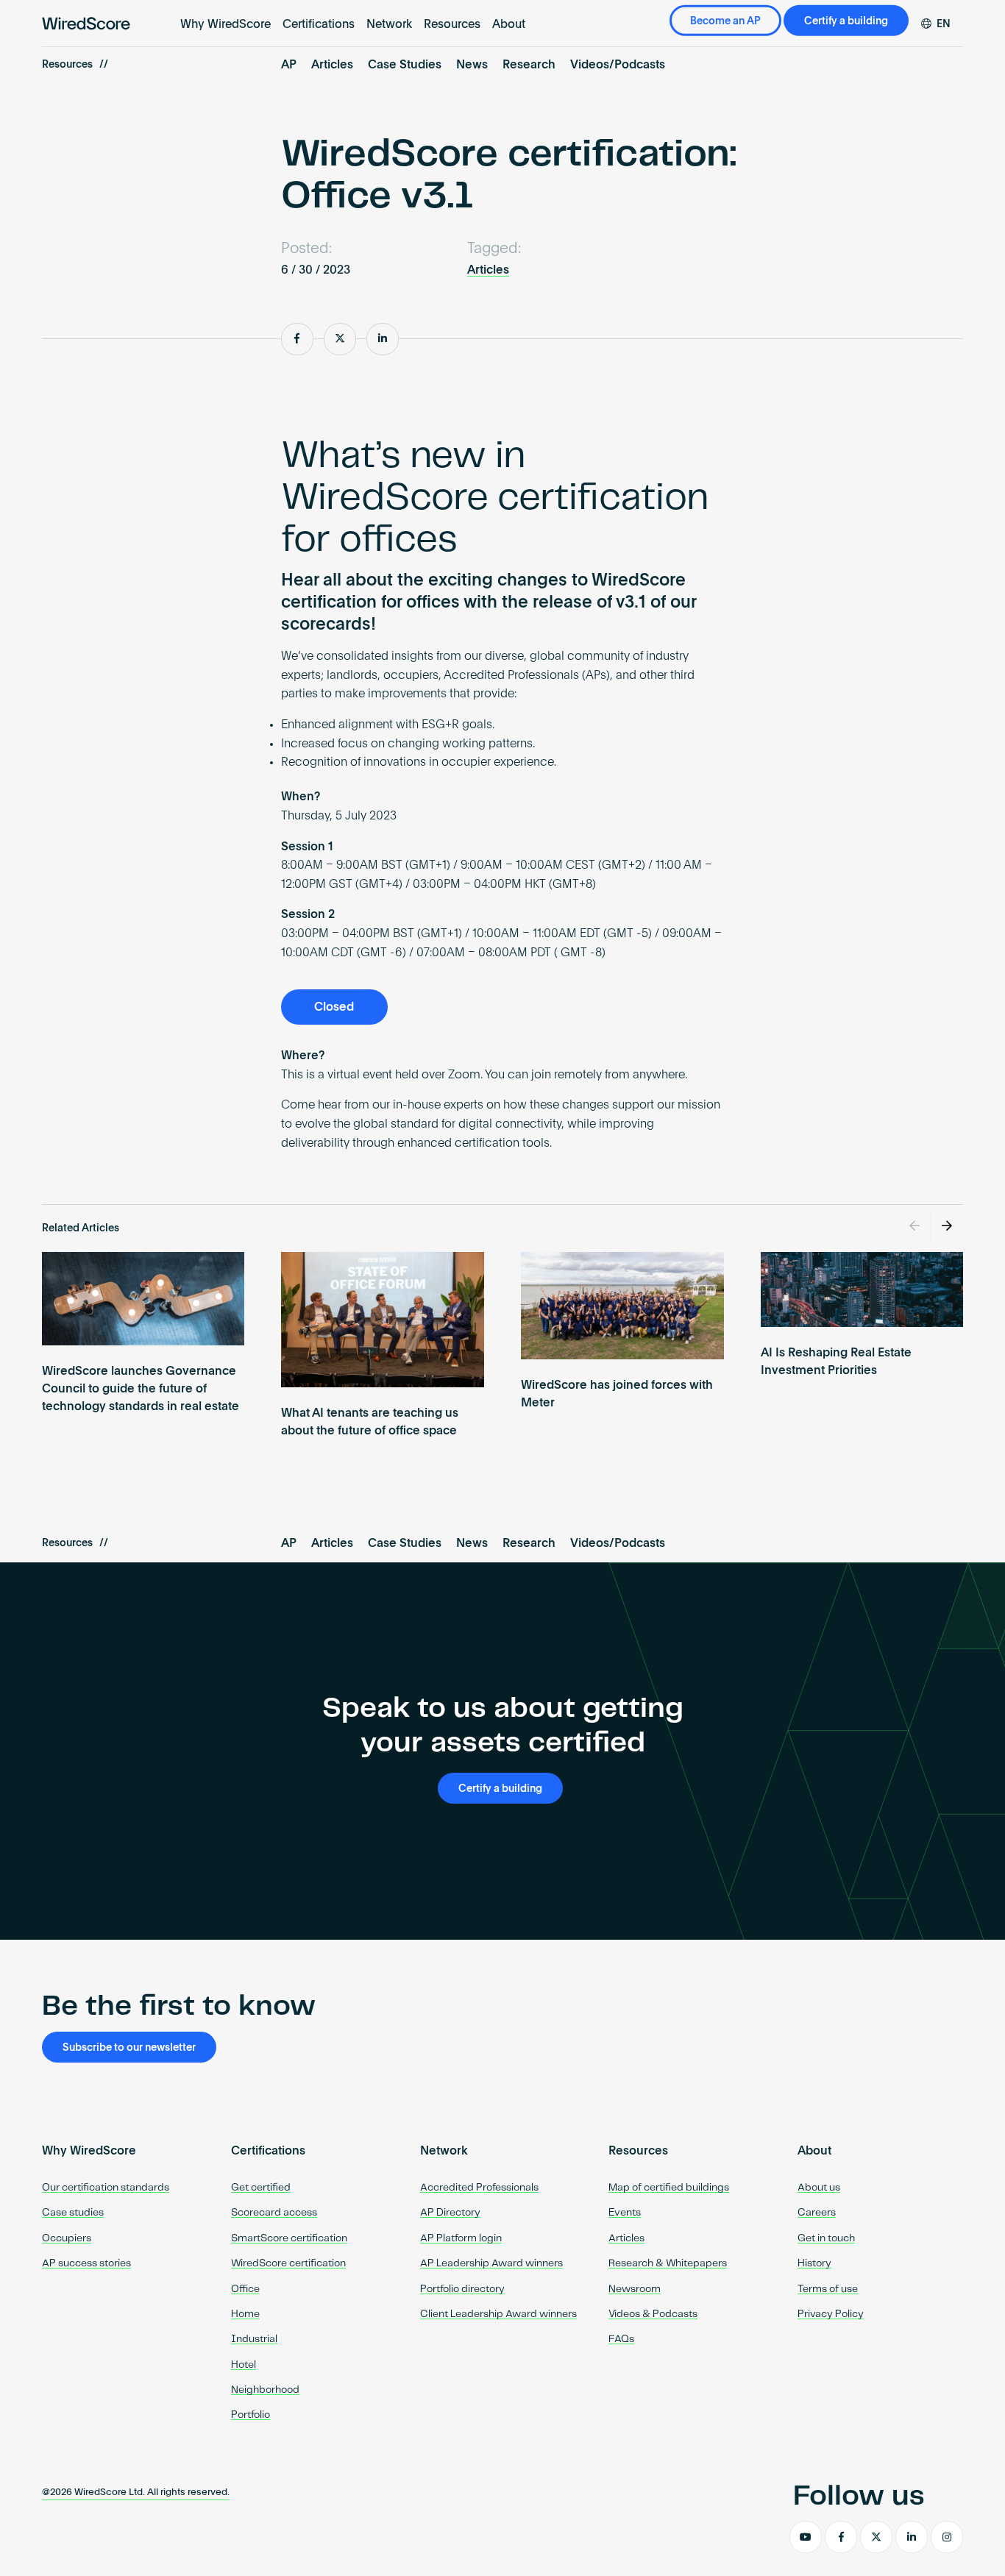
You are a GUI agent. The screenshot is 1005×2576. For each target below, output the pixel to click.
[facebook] (841, 2537)
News (472, 65)
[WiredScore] (86, 24)
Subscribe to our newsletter (129, 2048)
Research (529, 65)
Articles (332, 65)
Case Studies (405, 65)
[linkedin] (912, 2537)
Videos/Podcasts (618, 65)
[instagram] (947, 2537)
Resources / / (75, 65)
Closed (334, 1008)
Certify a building (846, 21)
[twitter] (876, 2537)
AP (289, 65)
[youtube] (806, 2537)
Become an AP (725, 21)
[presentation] (915, 1227)
